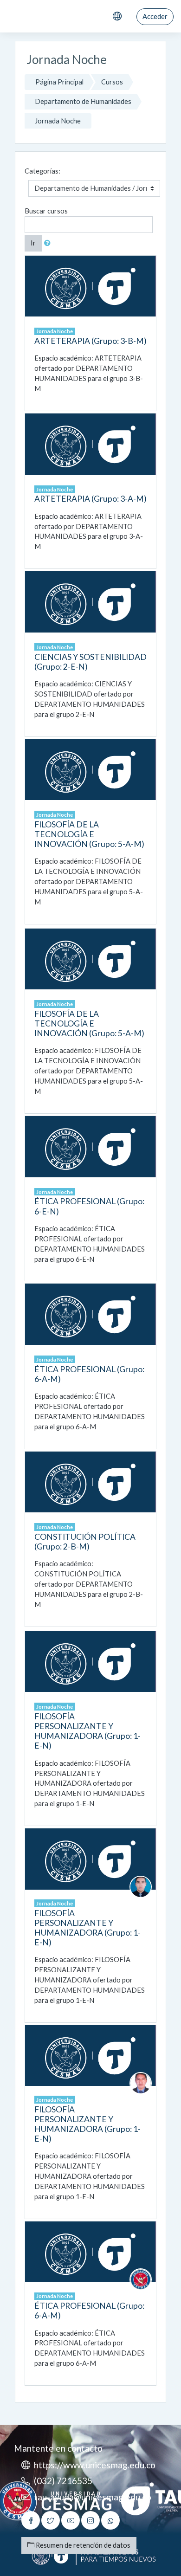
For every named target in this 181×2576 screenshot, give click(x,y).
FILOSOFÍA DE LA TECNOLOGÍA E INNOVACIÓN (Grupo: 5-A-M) (89, 834)
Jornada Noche (58, 121)
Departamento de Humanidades (83, 101)
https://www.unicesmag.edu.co (95, 2465)
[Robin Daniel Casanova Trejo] (141, 1886)
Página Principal (59, 82)
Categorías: (42, 171)
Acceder (155, 16)
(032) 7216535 (63, 2481)
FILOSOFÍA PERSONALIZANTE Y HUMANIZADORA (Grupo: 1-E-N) (87, 1731)
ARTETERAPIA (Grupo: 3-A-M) (90, 499)
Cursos (112, 82)
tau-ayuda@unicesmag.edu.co (93, 2497)
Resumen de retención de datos (82, 2545)
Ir (33, 243)
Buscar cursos (46, 211)
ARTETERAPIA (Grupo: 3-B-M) (90, 341)
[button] (49, 243)
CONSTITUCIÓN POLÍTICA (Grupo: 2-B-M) (85, 1542)
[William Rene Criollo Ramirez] (141, 2082)
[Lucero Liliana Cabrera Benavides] (141, 2279)
